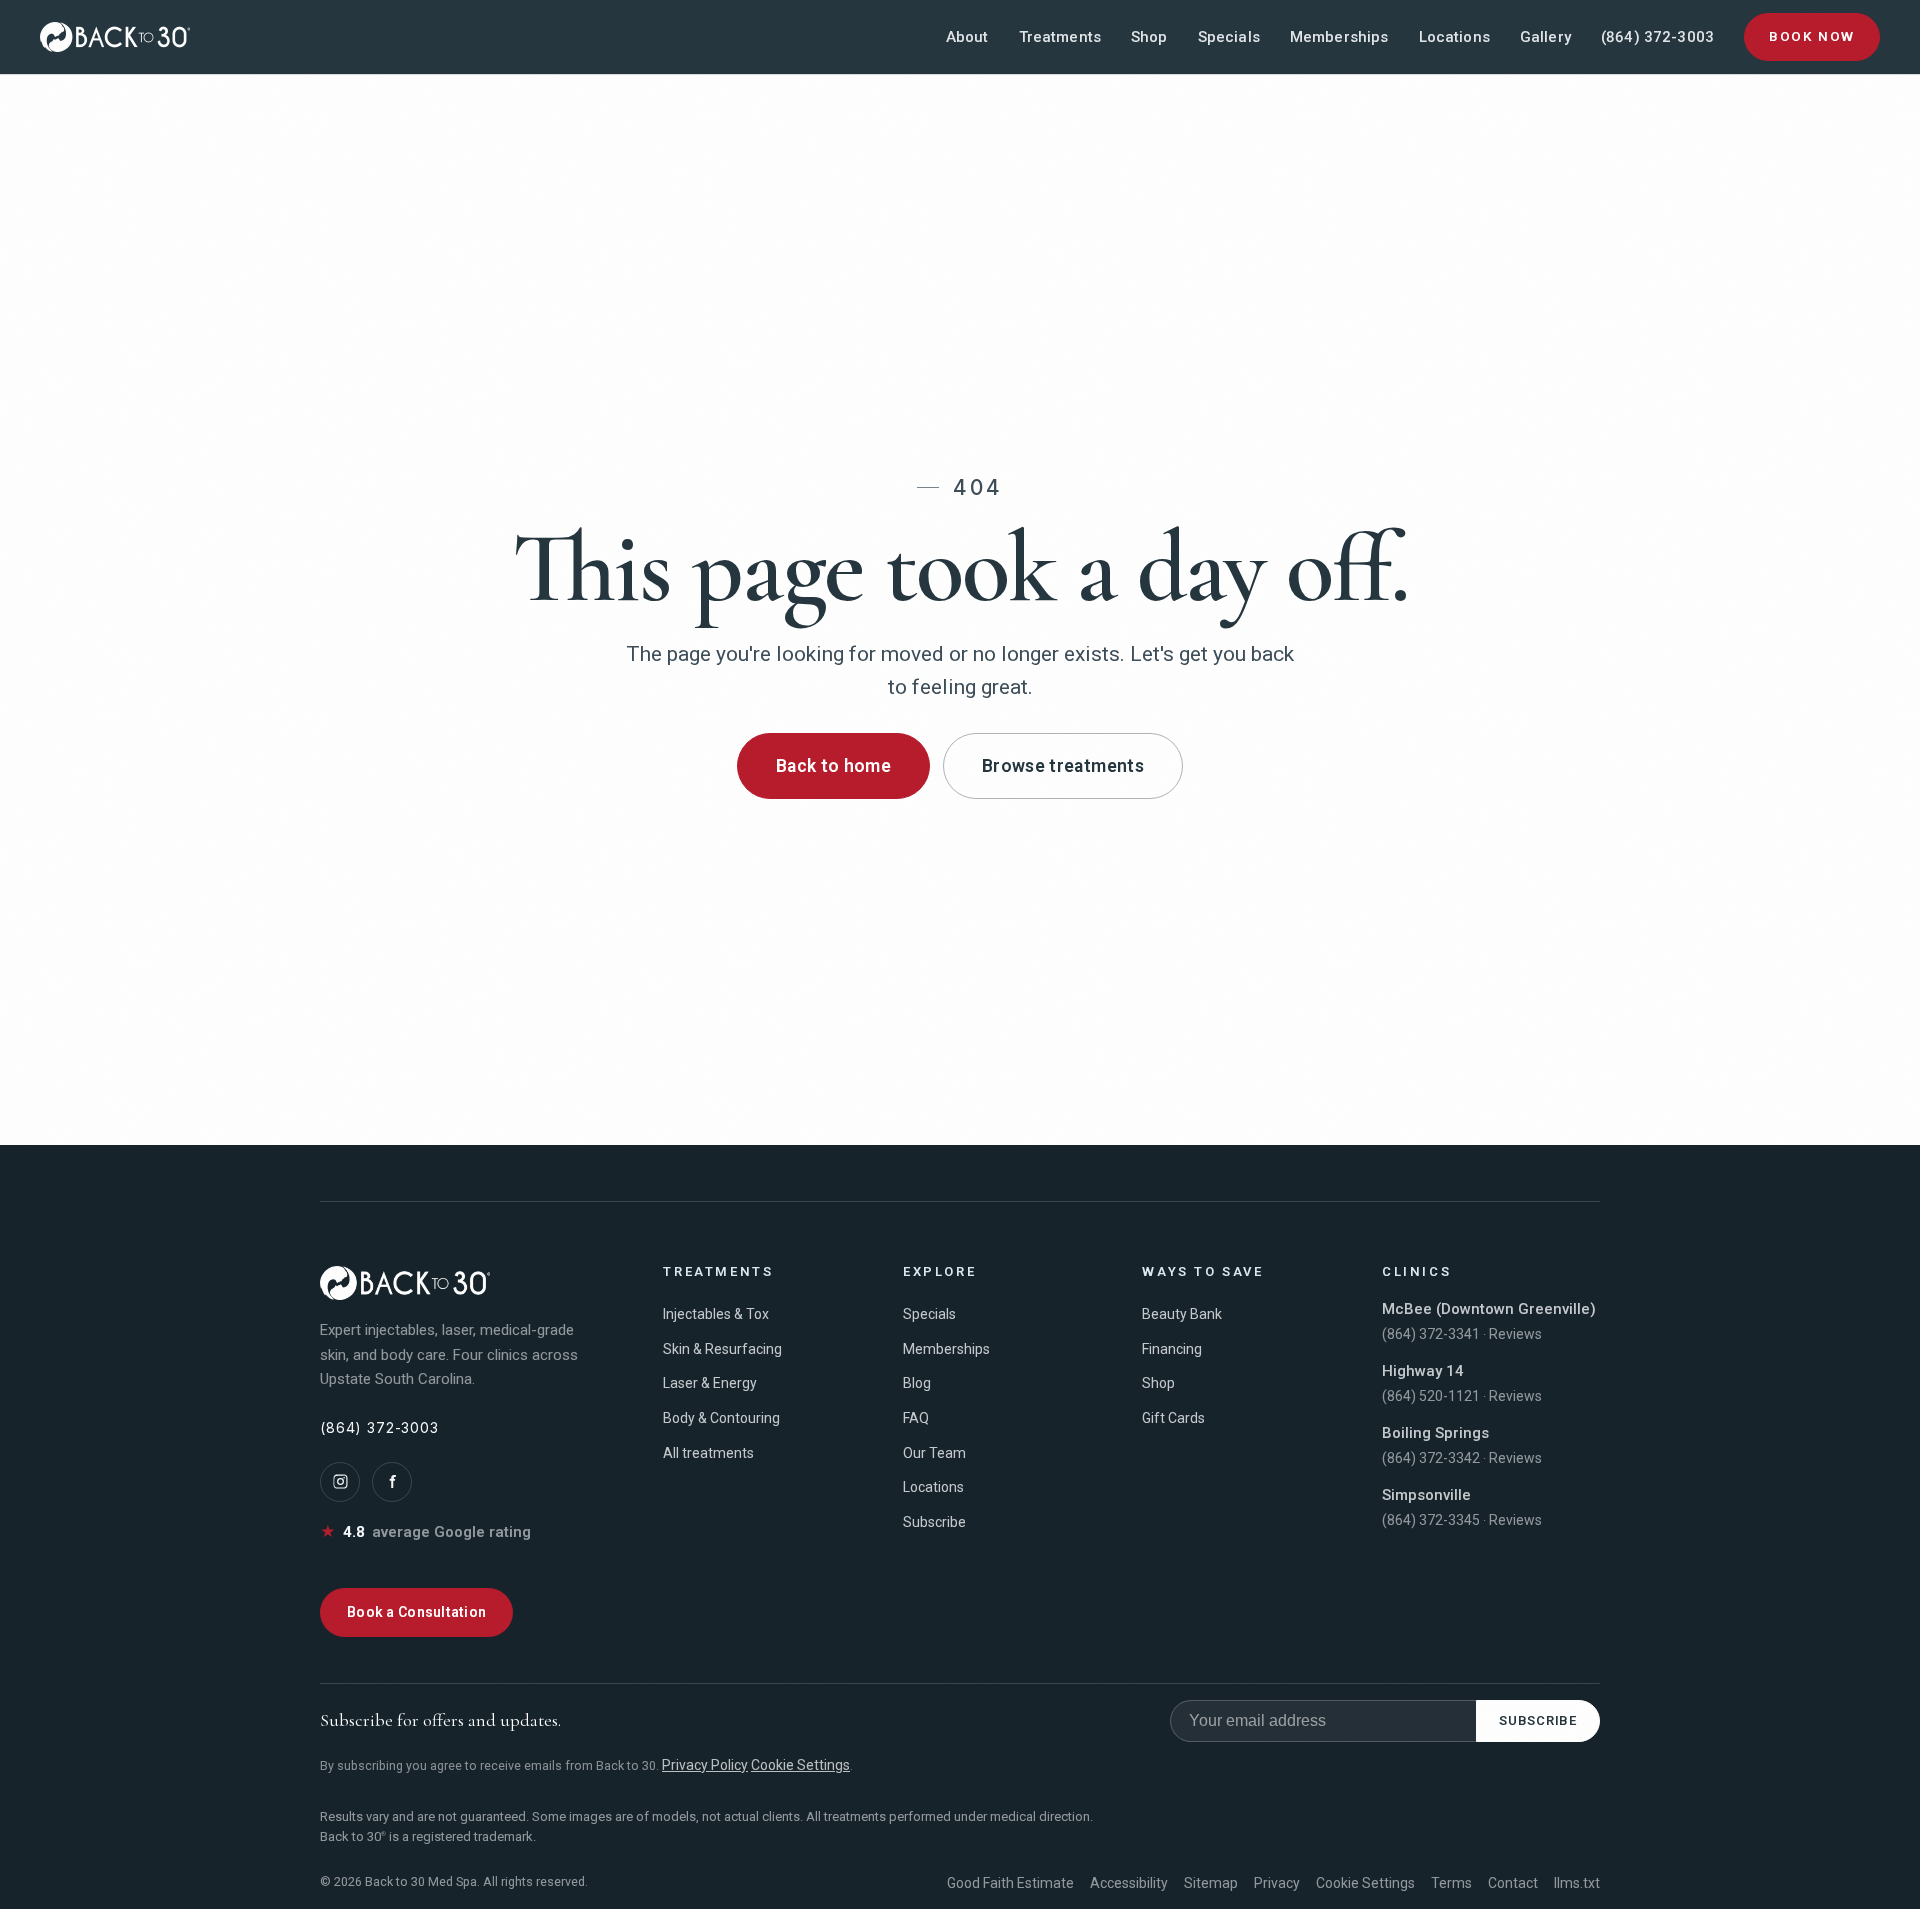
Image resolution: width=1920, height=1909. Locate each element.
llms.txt (1577, 1883)
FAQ (916, 1418)
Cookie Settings (800, 1765)
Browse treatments (1063, 766)
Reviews (1515, 1334)
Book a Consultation (416, 1612)
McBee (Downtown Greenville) (1489, 1309)
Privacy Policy (705, 1765)
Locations (1454, 37)
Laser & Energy (710, 1383)
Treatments (1060, 37)
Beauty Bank (1182, 1314)
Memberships (1339, 37)
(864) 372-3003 (1657, 37)
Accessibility (1129, 1883)
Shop (1149, 37)
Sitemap (1211, 1883)
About (967, 37)
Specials (1229, 37)
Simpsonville (1426, 1495)
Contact (1513, 1883)
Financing (1172, 1349)
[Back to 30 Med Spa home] (115, 37)
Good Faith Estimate (1010, 1883)
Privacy (1277, 1883)
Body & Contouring (721, 1418)
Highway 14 (1423, 1371)
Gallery (1545, 37)
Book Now (1812, 36)
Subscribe (934, 1522)
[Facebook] (392, 1482)
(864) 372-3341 (1431, 1334)
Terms (1451, 1883)
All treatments (708, 1453)
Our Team (934, 1453)
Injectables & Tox (716, 1314)
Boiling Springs (1435, 1433)
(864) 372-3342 (1431, 1458)
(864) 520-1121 (1431, 1396)
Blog (917, 1383)
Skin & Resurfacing (722, 1349)
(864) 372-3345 (1431, 1520)
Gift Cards (1173, 1418)
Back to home (833, 766)
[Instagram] (340, 1482)
